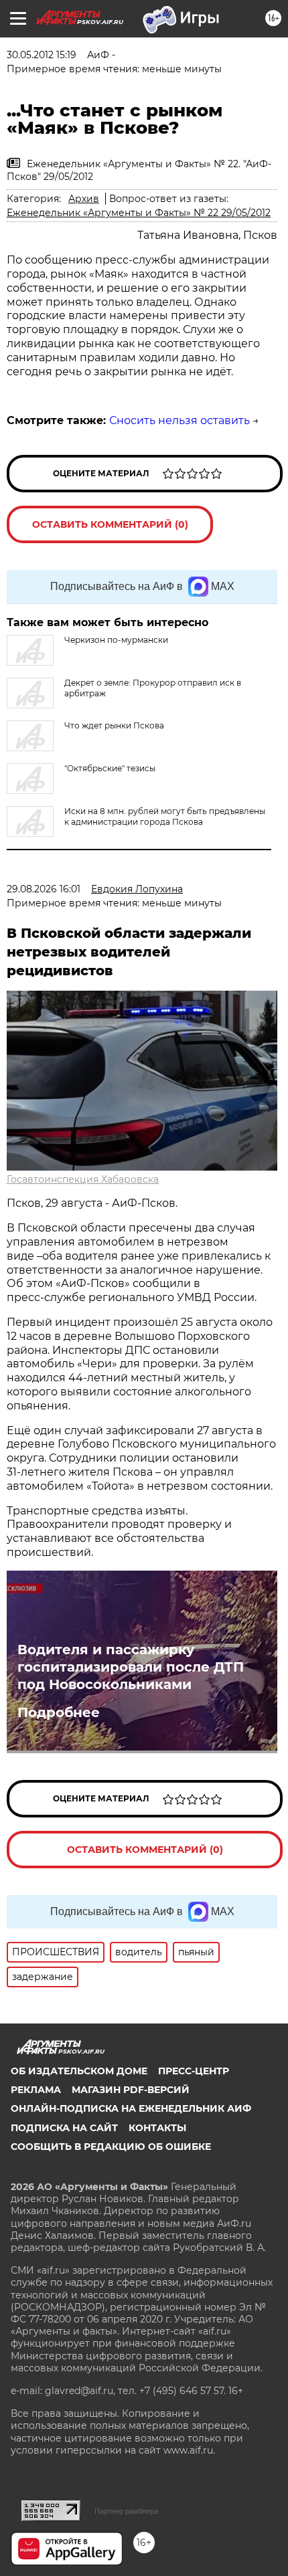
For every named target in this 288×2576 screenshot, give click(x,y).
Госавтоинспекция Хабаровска (83, 1179)
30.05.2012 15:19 (42, 55)
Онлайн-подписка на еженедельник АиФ (131, 2108)
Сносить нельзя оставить (179, 420)
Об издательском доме (79, 2071)
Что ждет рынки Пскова (114, 725)
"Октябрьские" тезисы (110, 768)
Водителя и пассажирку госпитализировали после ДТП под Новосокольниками (131, 1667)
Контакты (157, 2128)
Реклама (36, 2090)
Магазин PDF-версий (131, 2090)
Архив (84, 199)
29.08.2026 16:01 (44, 889)
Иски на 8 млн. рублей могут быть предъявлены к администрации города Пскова (165, 816)
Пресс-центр (194, 2071)
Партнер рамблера (126, 2511)
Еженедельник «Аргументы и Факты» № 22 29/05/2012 (139, 213)
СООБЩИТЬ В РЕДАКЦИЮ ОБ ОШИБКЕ (111, 2147)
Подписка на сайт (64, 2128)
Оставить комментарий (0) (110, 524)
